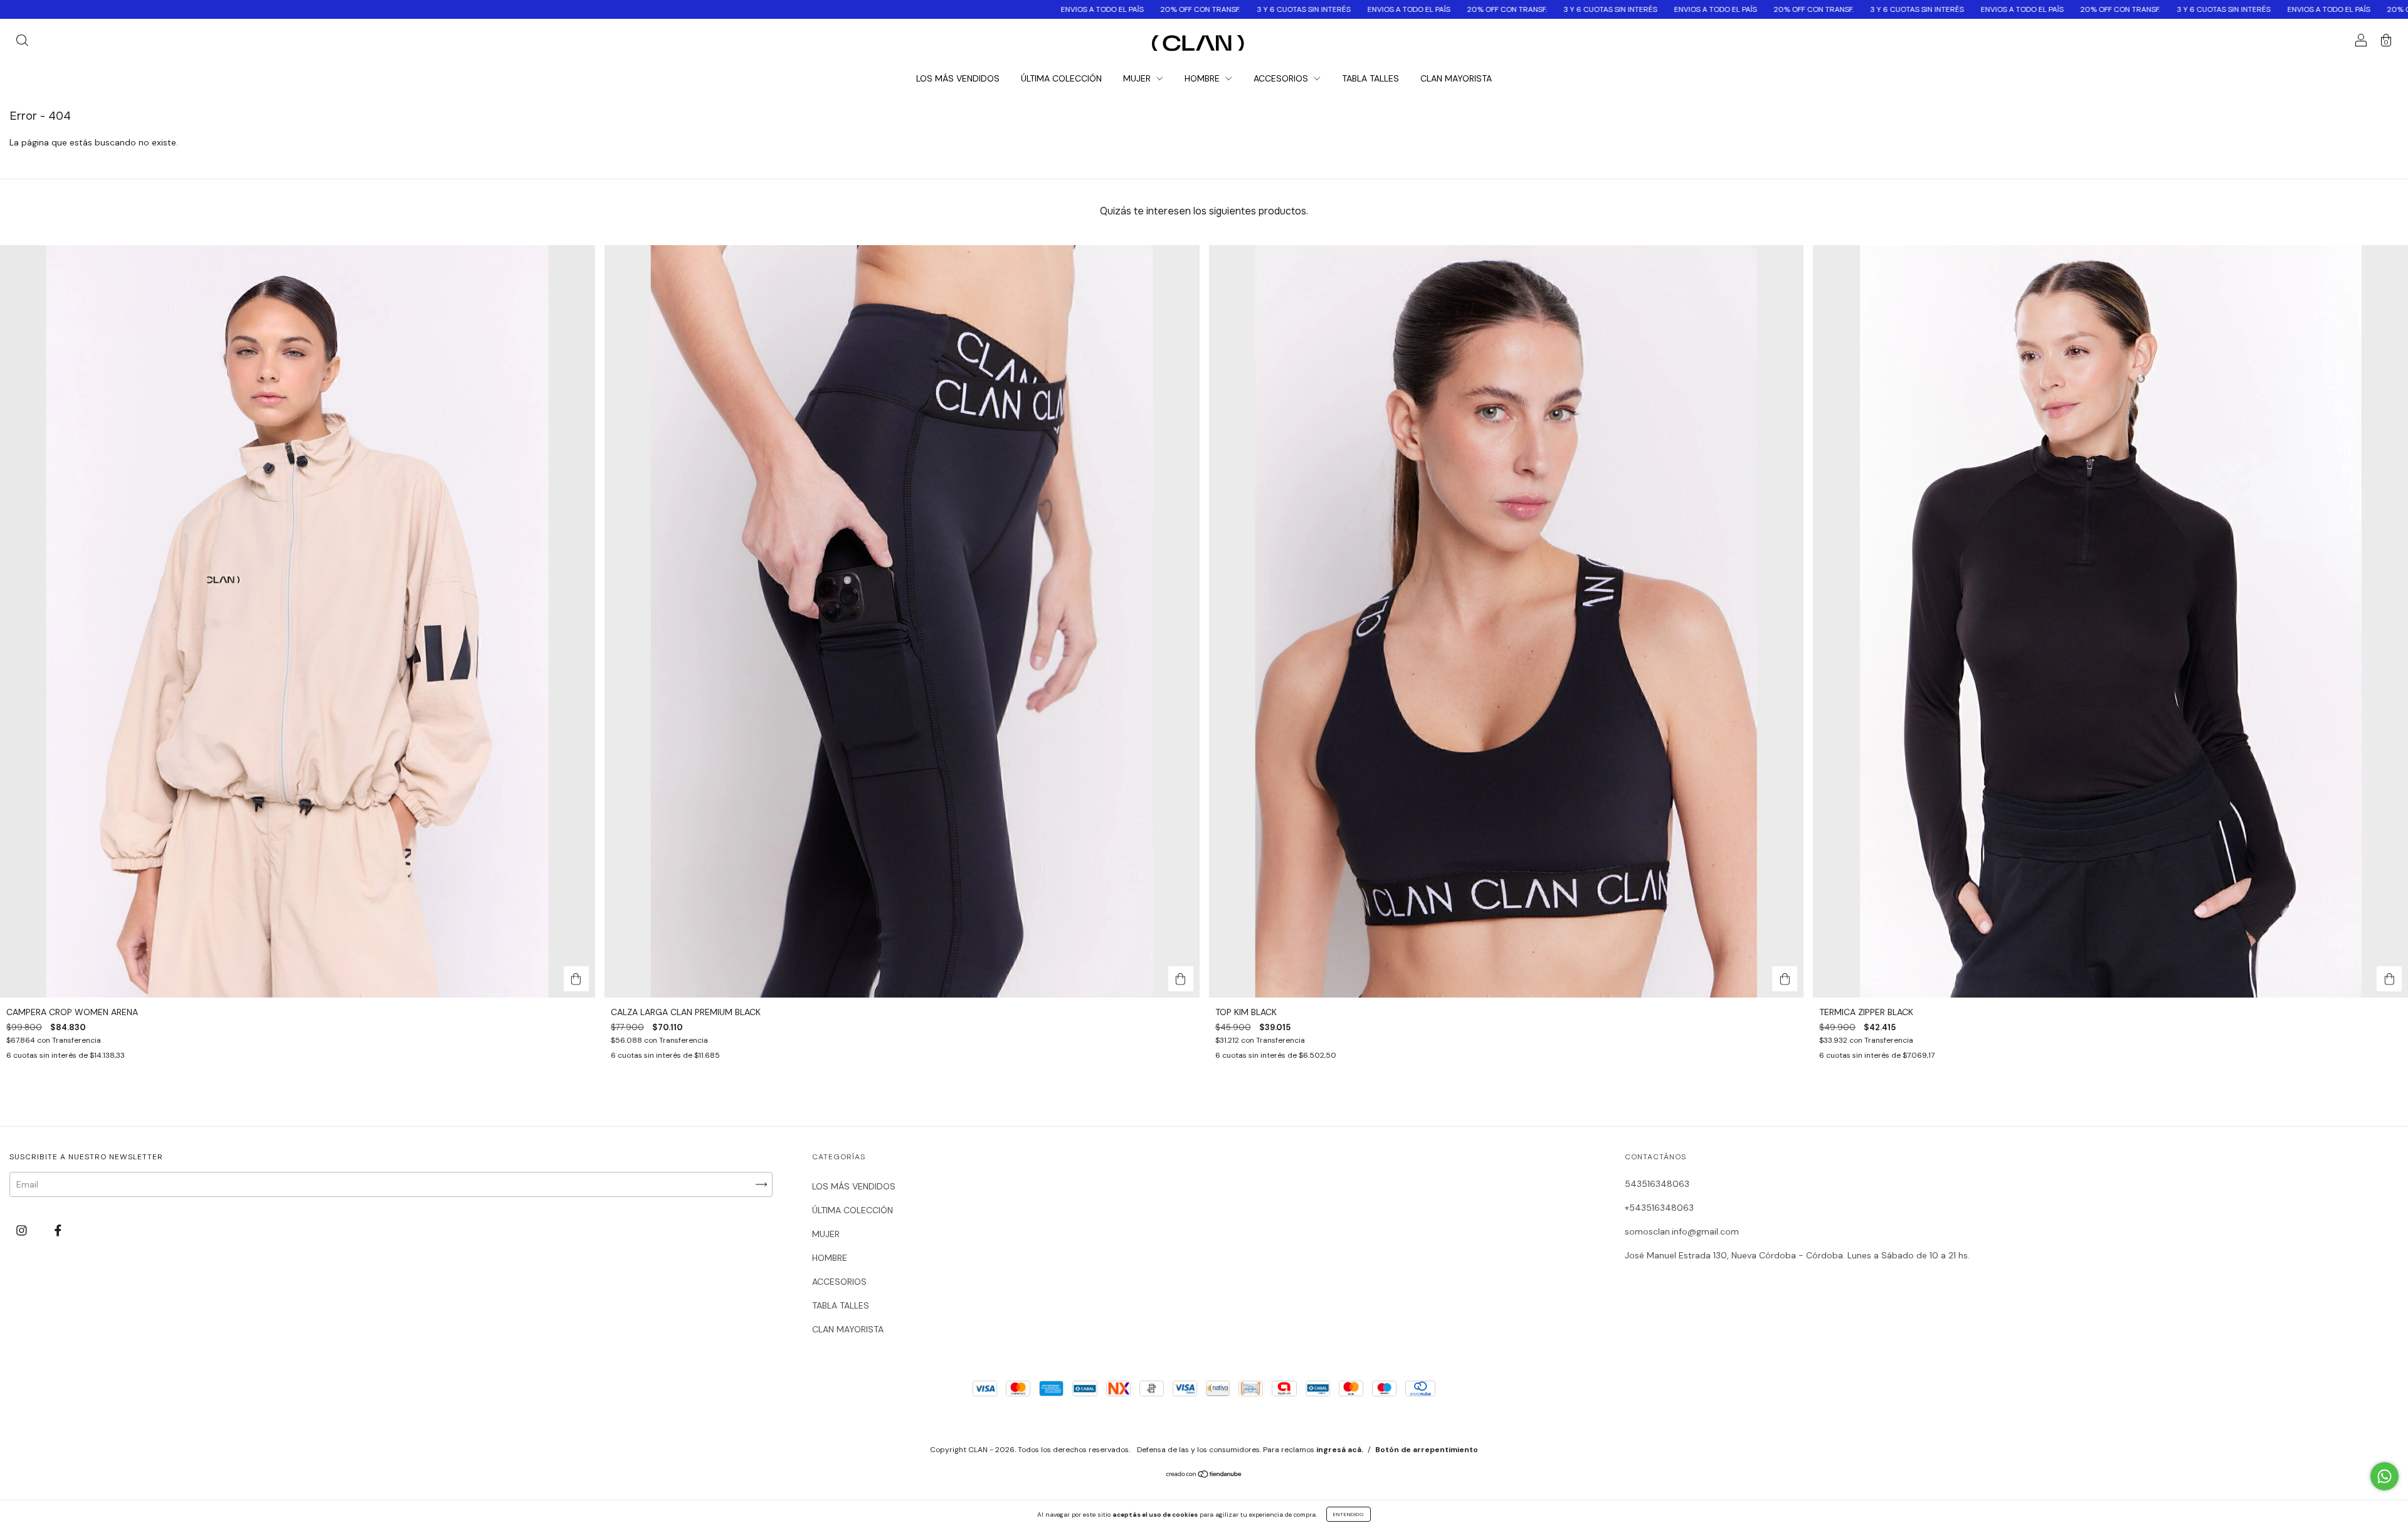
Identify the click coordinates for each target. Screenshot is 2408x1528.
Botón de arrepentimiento (1427, 1450)
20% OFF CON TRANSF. (777, 9)
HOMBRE (1203, 78)
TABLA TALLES (1370, 78)
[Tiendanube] (1204, 1475)
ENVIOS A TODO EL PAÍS (679, 9)
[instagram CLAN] (23, 1231)
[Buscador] (22, 42)
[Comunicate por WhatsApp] (2384, 1476)
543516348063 (1657, 1184)
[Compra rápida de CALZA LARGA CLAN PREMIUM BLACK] (1181, 979)
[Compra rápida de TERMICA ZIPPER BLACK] (2389, 979)
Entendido (1349, 1514)
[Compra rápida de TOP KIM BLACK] (1785, 979)
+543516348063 (1659, 1208)
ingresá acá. (1340, 1450)
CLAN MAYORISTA (1456, 78)
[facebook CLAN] (58, 1231)
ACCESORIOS (1282, 78)
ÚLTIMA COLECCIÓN (1061, 78)
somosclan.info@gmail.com (1682, 1231)
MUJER (1138, 78)
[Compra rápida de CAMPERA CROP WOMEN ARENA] (576, 979)
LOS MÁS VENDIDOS (958, 78)
